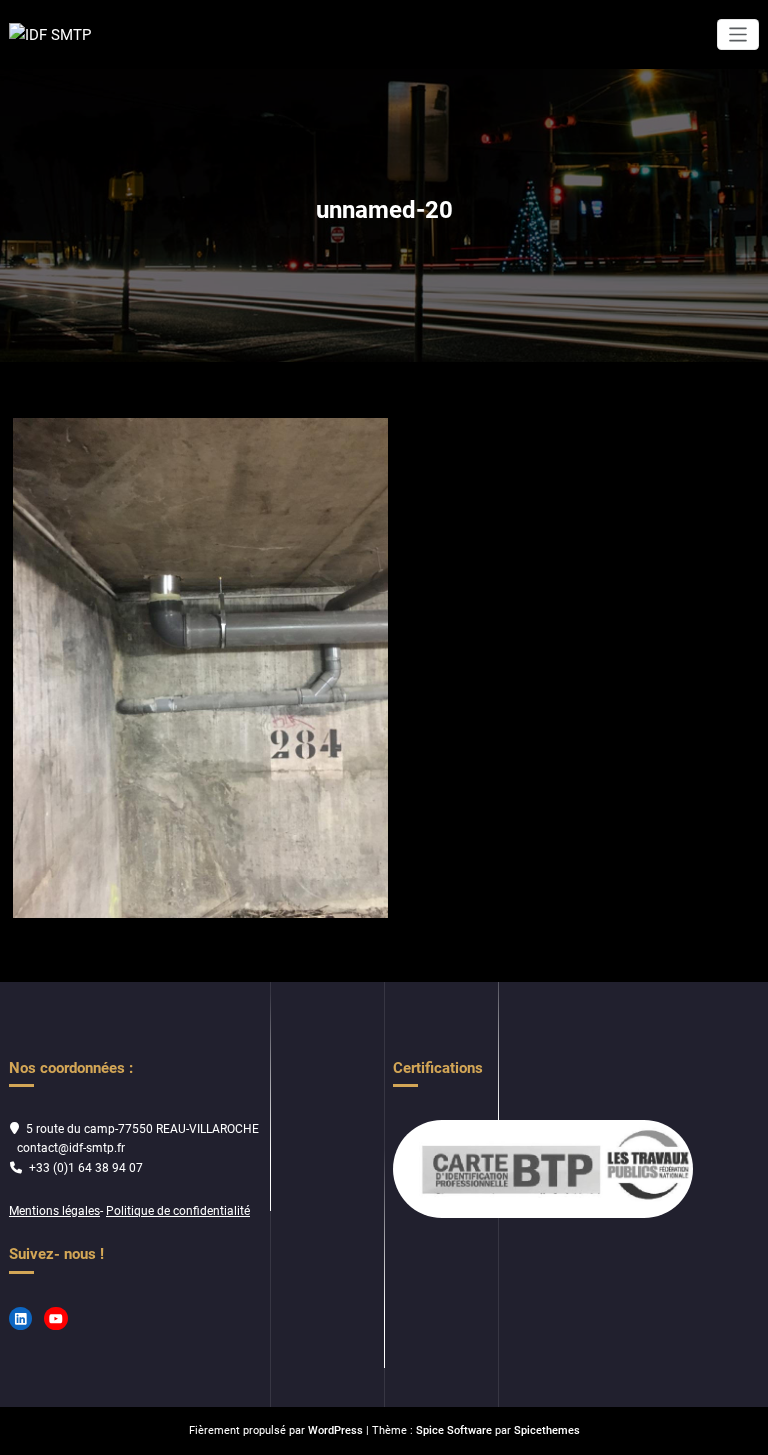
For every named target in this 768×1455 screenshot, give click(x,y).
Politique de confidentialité (178, 1211)
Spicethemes (547, 1430)
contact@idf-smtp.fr (71, 1148)
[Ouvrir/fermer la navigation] (738, 34)
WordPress (335, 1430)
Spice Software (454, 1430)
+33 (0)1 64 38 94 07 (86, 1168)
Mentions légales (54, 1211)
